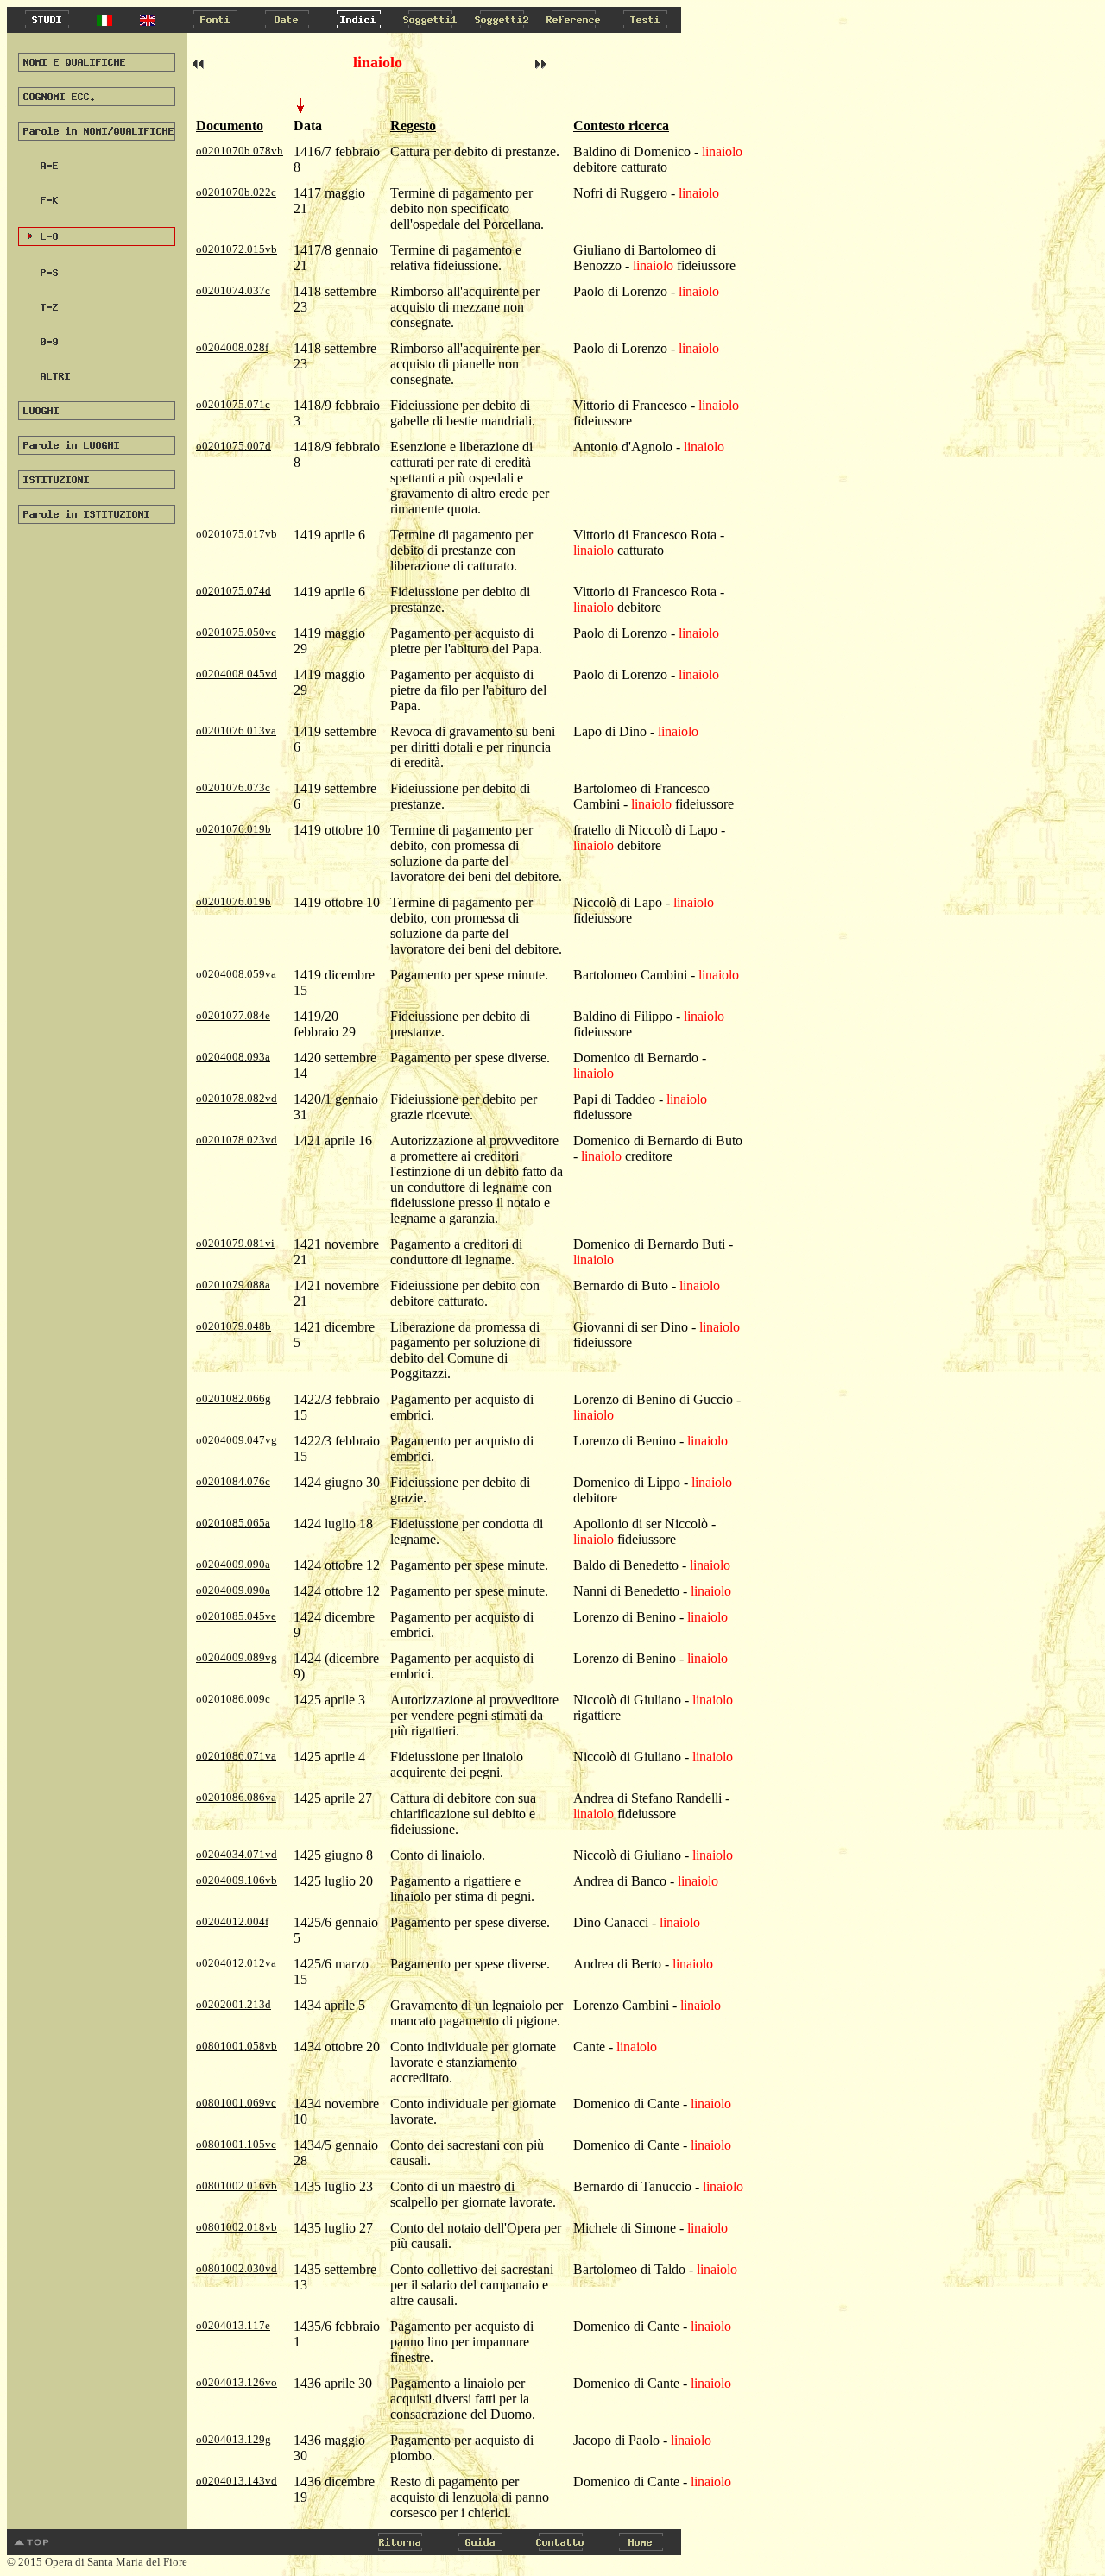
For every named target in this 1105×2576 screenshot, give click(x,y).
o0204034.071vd (237, 1854)
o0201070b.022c (236, 192)
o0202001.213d (234, 2004)
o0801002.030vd (237, 2268)
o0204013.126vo (237, 2382)
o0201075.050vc (236, 632)
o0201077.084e (233, 1015)
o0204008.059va (236, 974)
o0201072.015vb (237, 249)
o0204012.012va (236, 1963)
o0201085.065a (233, 1523)
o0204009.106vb (237, 1880)
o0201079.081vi (235, 1243)
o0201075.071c (233, 404)
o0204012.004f (232, 1921)
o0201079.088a (233, 1285)
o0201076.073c (233, 787)
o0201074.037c (233, 290)
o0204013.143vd (237, 2481)
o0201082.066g (234, 1398)
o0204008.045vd (237, 674)
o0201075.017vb (237, 534)
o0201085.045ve (236, 1616)
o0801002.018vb (237, 2227)
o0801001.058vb (237, 2046)
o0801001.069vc (236, 2103)
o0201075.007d (234, 446)
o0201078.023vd (237, 1140)
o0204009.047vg (237, 1440)
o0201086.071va (236, 1756)
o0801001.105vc (236, 2144)
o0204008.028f (232, 347)
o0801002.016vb (237, 2186)
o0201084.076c (233, 1481)
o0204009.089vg (237, 1657)
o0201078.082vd (237, 1098)
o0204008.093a (233, 1057)
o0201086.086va (236, 1797)
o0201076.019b (234, 829)
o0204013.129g (234, 2439)
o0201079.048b (234, 1326)
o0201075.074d (234, 591)
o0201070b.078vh (240, 151)
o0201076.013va (236, 731)
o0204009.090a (233, 1564)
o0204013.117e (233, 2325)
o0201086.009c (233, 1699)
